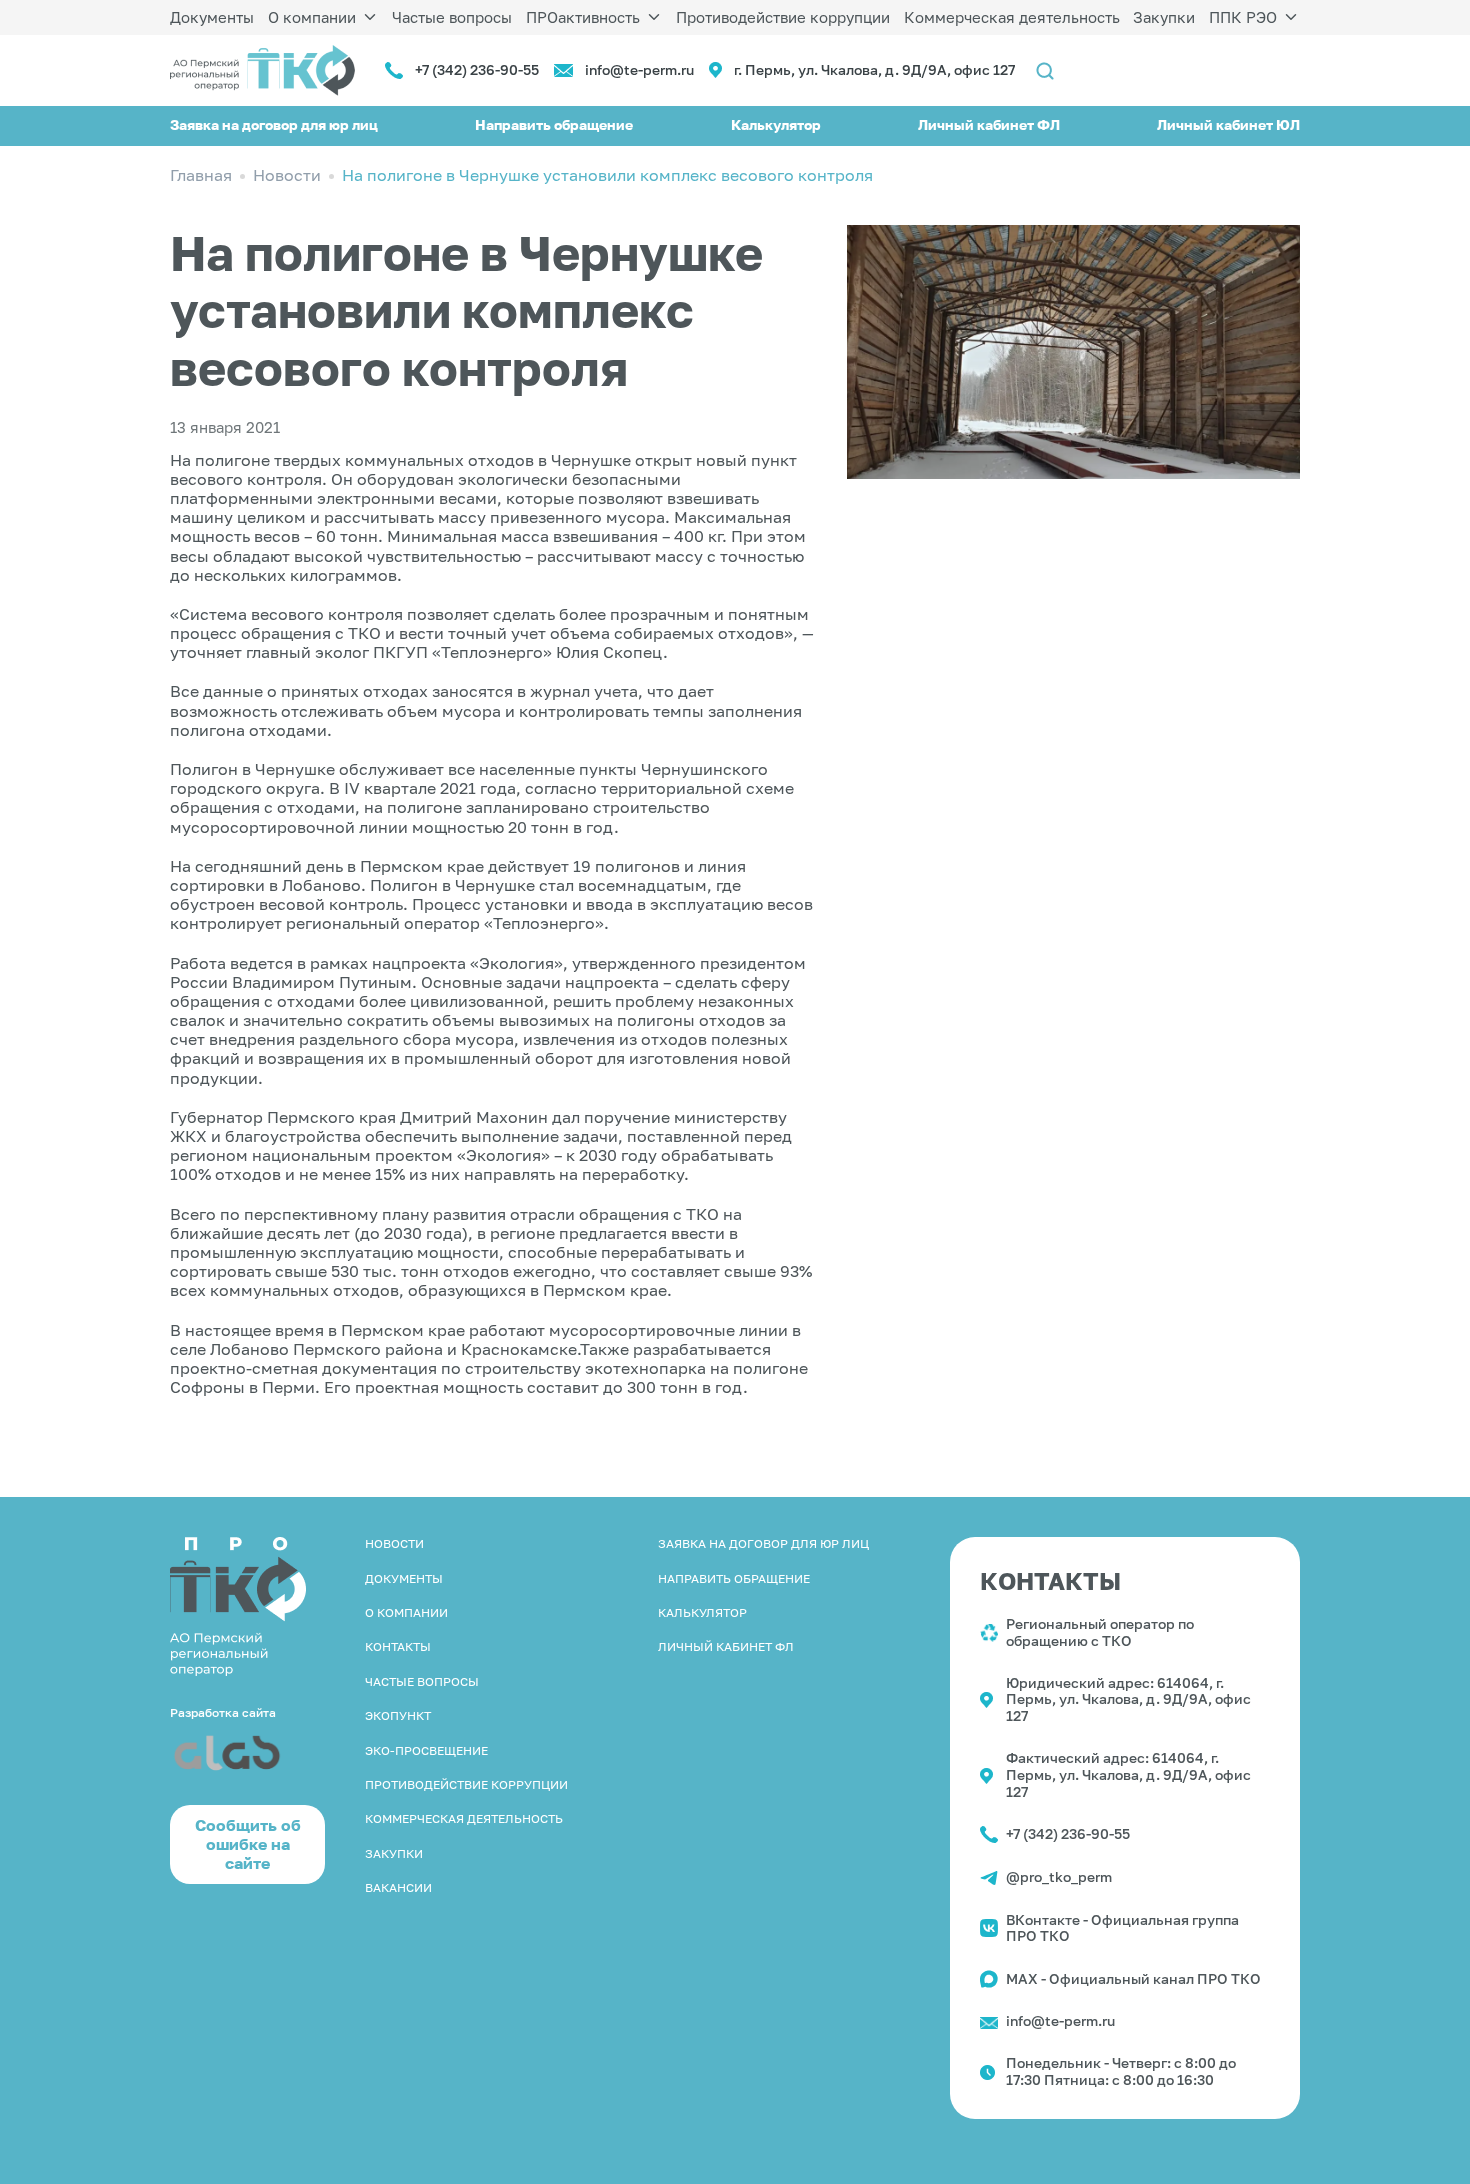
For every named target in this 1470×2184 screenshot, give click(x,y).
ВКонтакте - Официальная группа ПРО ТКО (1122, 1928)
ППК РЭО (1243, 17)
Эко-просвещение (426, 1750)
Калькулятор (776, 124)
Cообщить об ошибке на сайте (248, 1844)
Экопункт (398, 1715)
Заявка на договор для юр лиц (274, 124)
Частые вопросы (452, 17)
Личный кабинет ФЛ (989, 124)
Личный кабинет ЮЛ (1228, 124)
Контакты (398, 1646)
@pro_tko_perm (1059, 1876)
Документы (212, 17)
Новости (394, 1543)
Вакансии (398, 1887)
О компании (312, 17)
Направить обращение (554, 124)
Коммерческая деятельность (1012, 17)
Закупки (1164, 17)
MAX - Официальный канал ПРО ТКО (1133, 1978)
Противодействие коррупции (783, 17)
